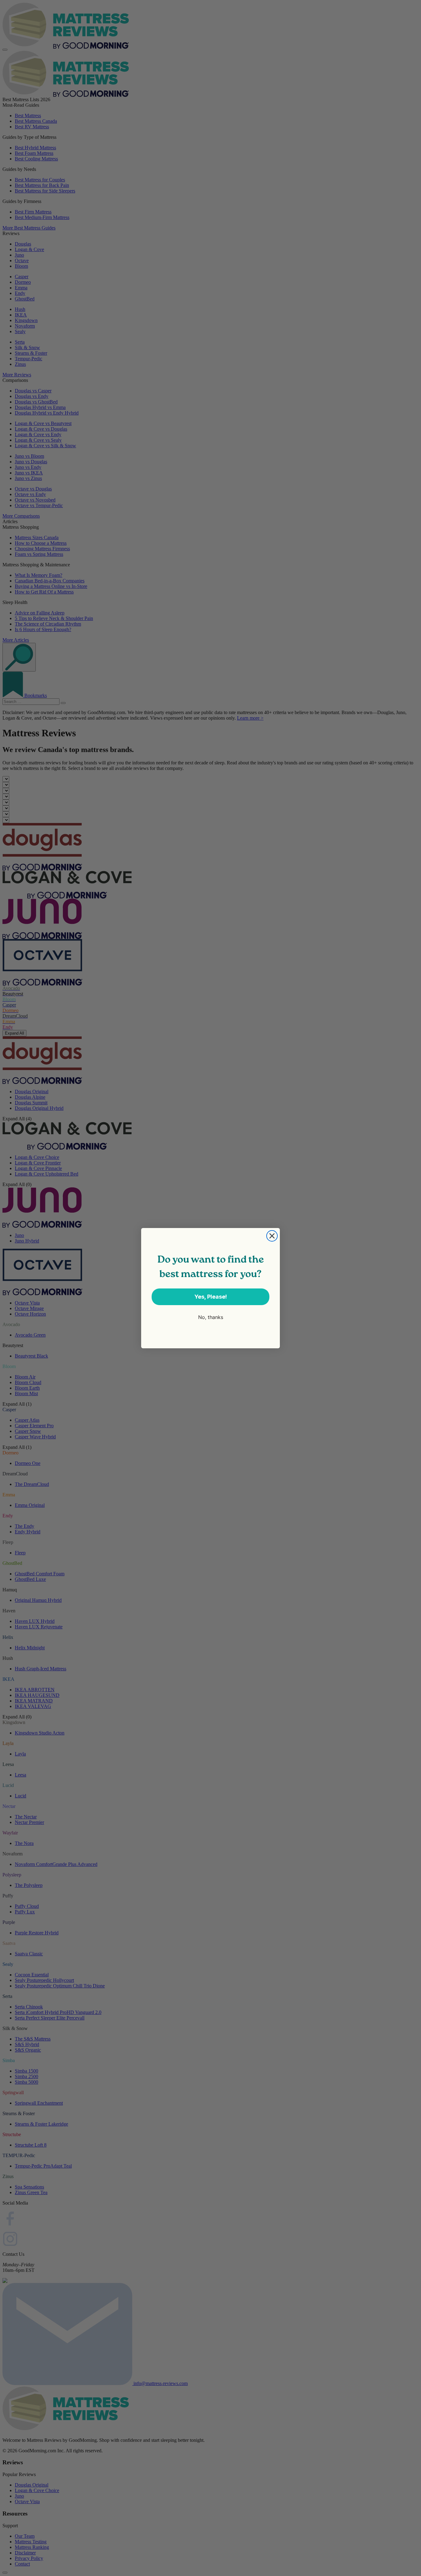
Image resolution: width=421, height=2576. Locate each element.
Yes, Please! (211, 1297)
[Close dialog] (272, 1236)
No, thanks (211, 1317)
